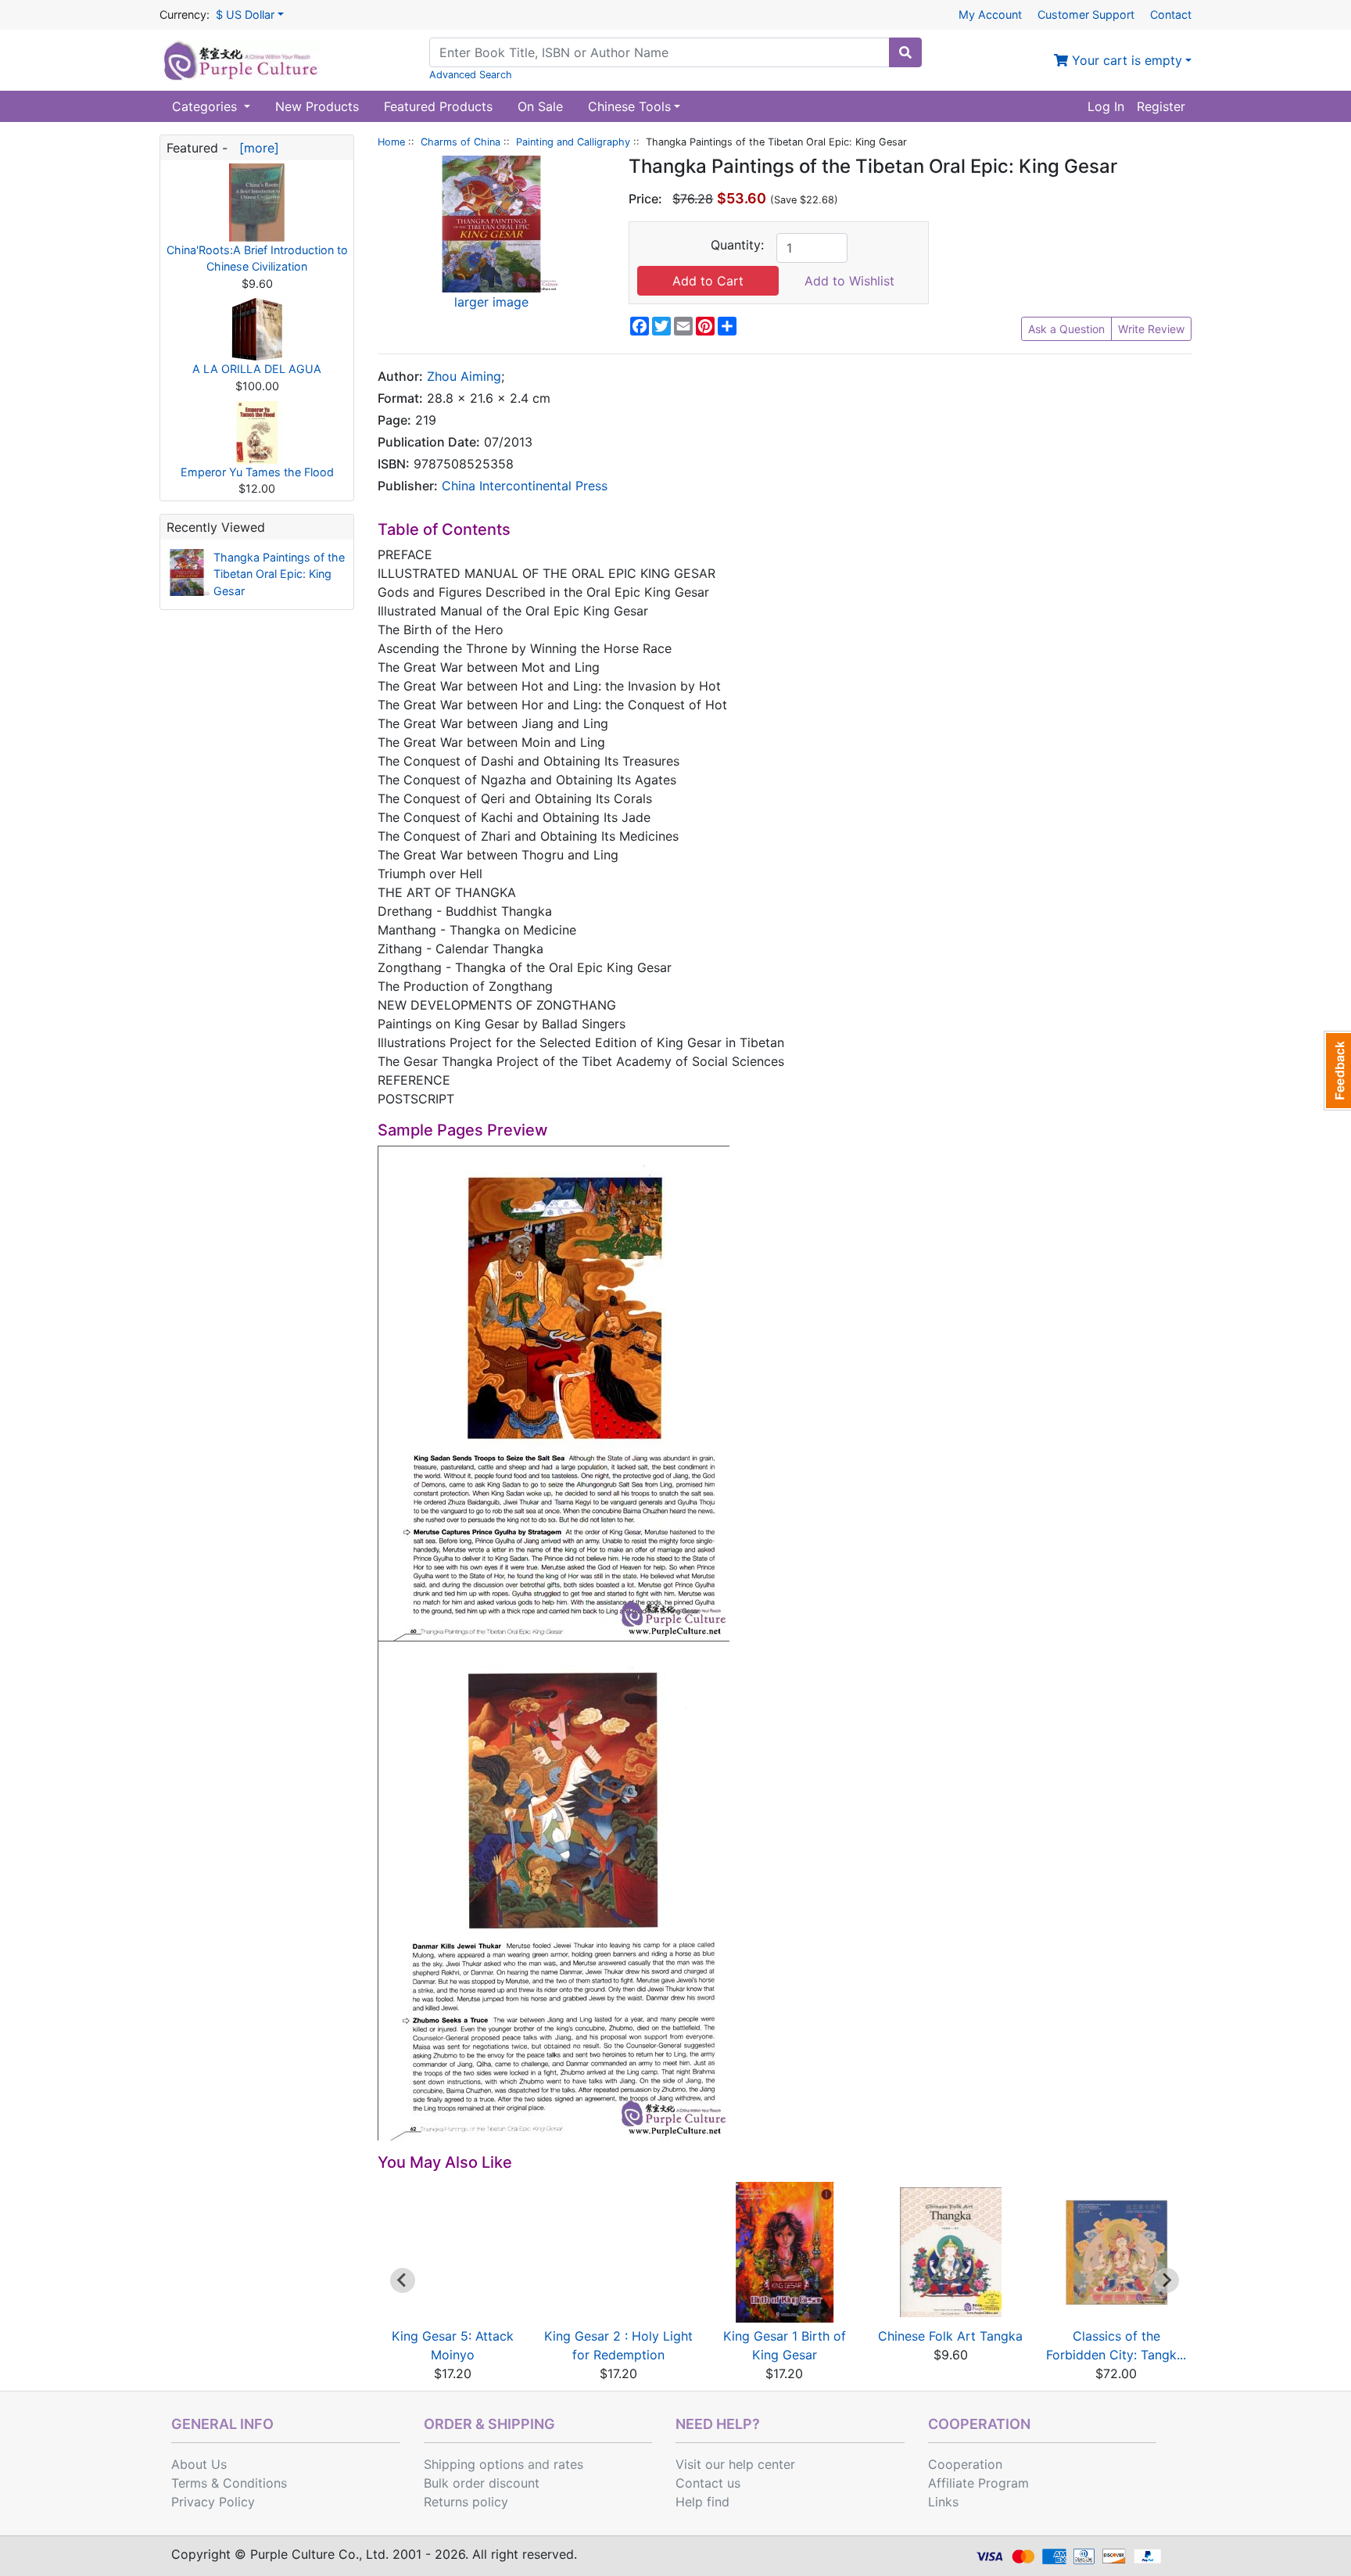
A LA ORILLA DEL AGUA (257, 369)
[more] (255, 148)
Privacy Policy (213, 2502)
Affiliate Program (978, 2483)
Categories (206, 106)
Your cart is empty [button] (1125, 60)
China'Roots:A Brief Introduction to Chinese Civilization (257, 258)
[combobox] (659, 52)
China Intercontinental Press (525, 486)
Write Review (1151, 329)
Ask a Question (1066, 329)
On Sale (540, 106)
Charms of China (460, 142)
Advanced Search (471, 75)
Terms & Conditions (229, 2483)
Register (1161, 106)
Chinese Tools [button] (629, 106)
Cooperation (965, 2464)
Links (943, 2502)
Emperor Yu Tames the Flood (257, 472)
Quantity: (737, 245)
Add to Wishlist (849, 281)
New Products (317, 106)
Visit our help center (735, 2464)
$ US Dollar (245, 14)
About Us (199, 2464)
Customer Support (1086, 14)
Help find (702, 2502)
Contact (1171, 14)
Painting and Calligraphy (573, 142)
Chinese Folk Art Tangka (950, 2336)
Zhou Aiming (464, 376)
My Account (990, 14)
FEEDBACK (1337, 1071)
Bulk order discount (482, 2483)
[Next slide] (1166, 2280)
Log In (1106, 106)
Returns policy (466, 2502)
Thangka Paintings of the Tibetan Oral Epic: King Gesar (279, 574)
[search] (905, 52)
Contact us (708, 2483)
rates (568, 2464)
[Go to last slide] (403, 2280)
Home (391, 142)
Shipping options (474, 2464)
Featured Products (438, 106)
